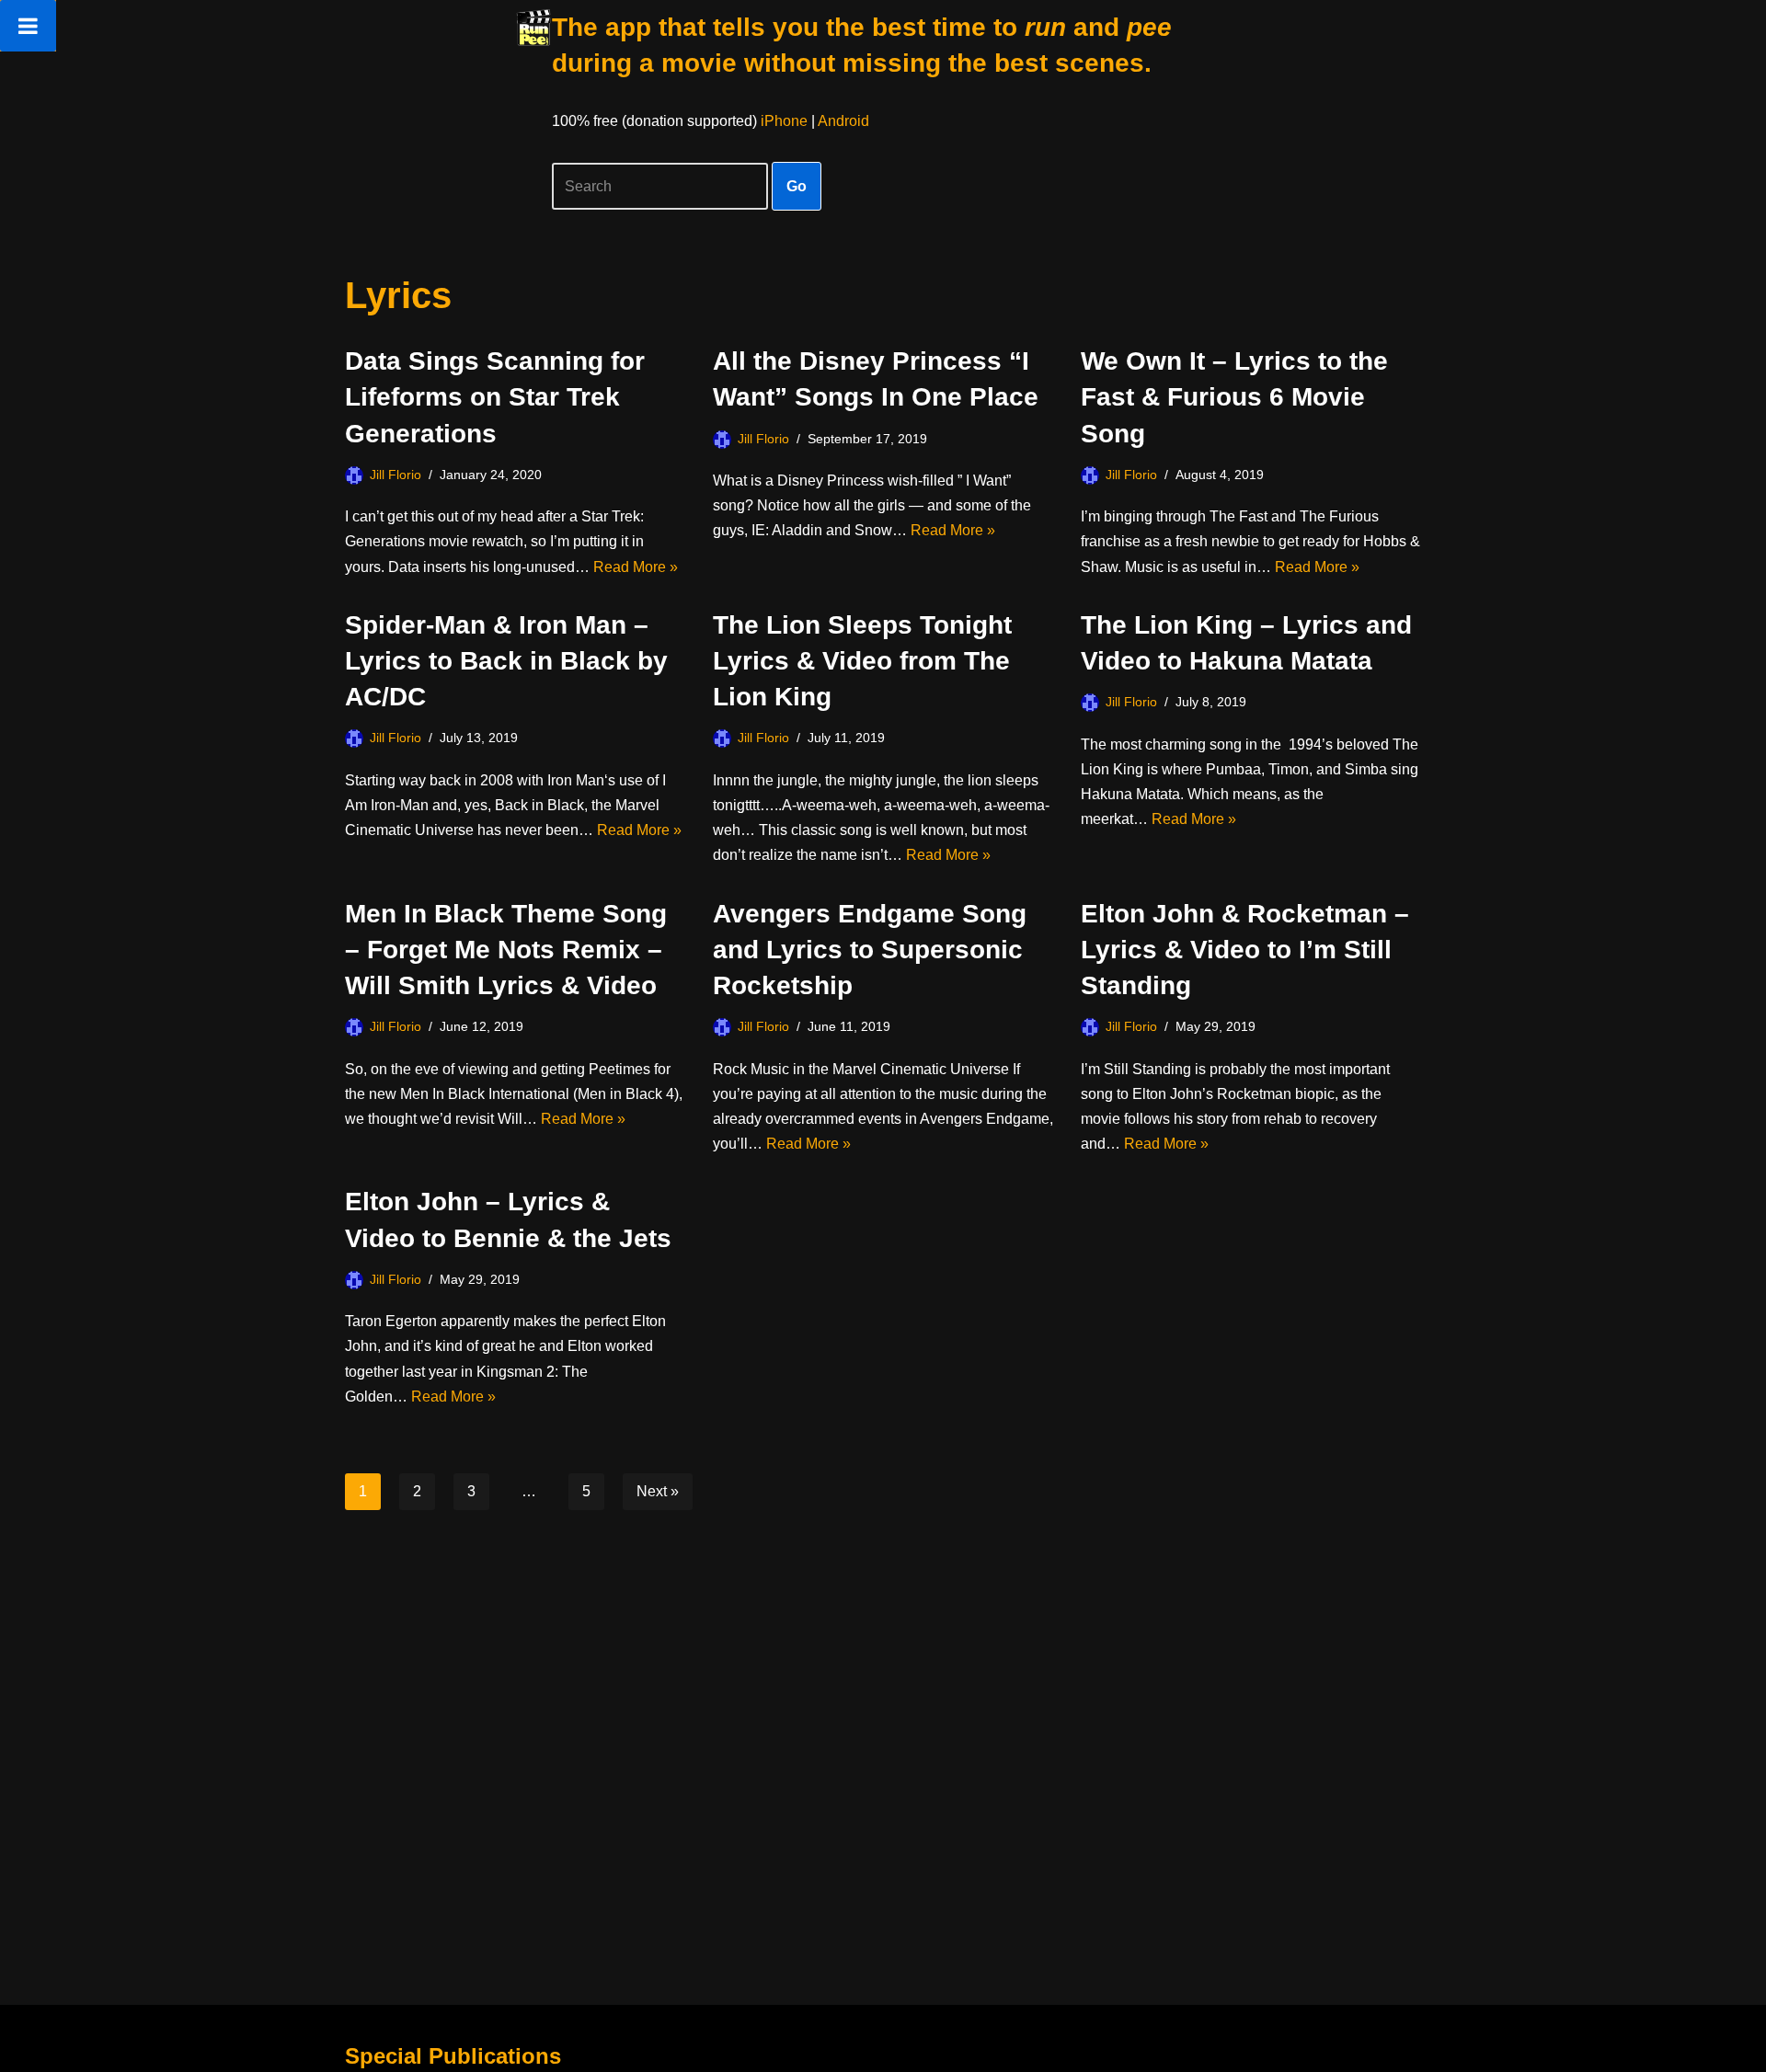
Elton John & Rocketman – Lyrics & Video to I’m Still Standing (1245, 950)
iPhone (784, 121)
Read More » (636, 567)
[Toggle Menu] (28, 26)
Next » (658, 1491)
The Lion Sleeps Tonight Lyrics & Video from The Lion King (862, 661)
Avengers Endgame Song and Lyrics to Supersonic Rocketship (870, 950)
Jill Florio (396, 475)
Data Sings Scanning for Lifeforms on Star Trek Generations (495, 397)
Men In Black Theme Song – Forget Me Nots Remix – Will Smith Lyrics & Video (506, 950)
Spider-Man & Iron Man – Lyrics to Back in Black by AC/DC (506, 661)
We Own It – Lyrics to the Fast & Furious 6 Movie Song (1234, 397)
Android (843, 121)
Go (797, 186)
